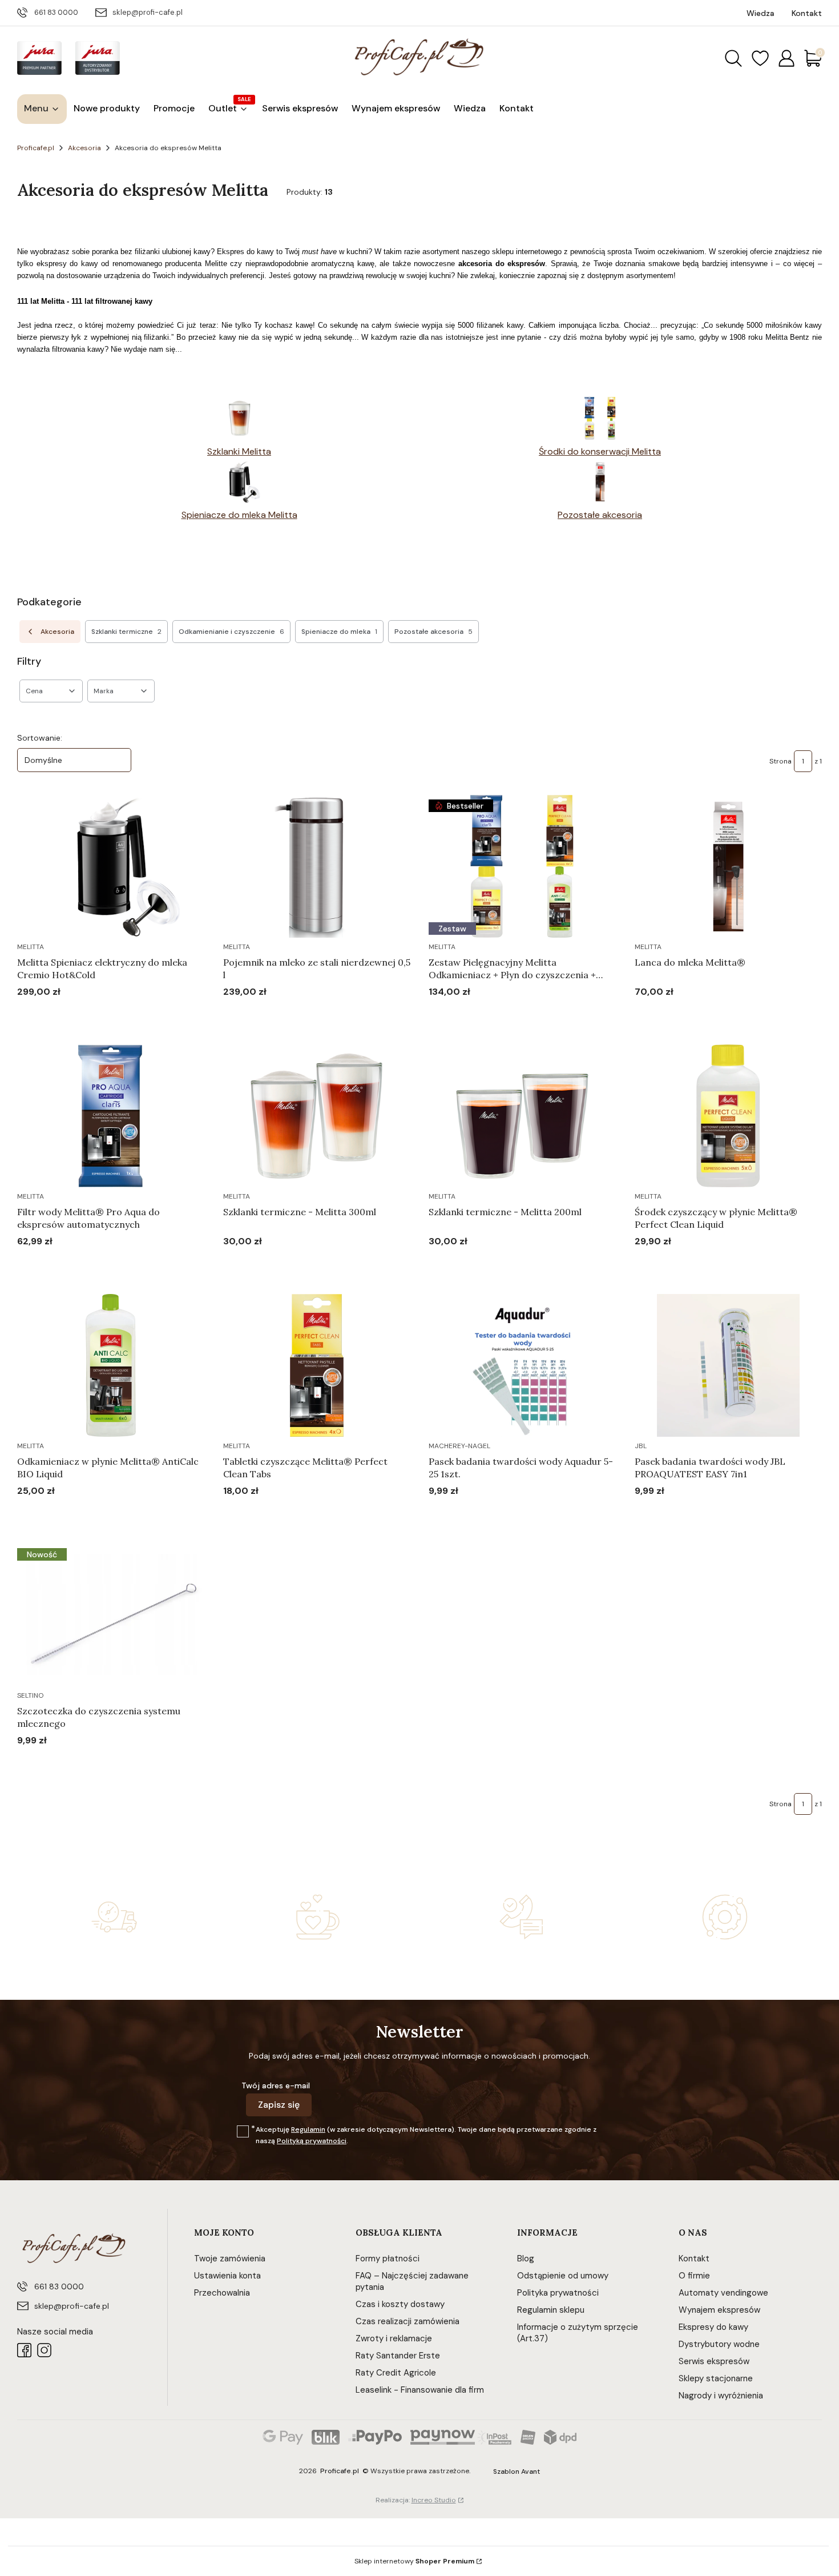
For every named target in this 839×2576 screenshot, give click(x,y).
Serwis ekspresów (714, 2361)
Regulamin (308, 2129)
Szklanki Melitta (239, 451)
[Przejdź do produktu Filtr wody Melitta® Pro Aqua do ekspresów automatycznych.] (111, 1116)
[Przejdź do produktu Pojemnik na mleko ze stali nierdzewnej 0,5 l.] (317, 866)
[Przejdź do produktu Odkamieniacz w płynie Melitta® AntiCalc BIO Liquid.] (111, 1365)
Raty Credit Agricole (396, 2373)
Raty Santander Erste (398, 2356)
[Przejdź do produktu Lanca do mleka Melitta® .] (729, 866)
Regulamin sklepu (551, 2310)
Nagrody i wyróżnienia (721, 2396)
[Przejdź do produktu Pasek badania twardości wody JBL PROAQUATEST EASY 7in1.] (729, 1365)
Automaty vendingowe (723, 2293)
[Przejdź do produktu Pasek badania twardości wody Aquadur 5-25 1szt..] (523, 1365)
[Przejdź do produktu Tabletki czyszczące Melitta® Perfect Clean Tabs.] (317, 1365)
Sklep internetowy (414, 2561)
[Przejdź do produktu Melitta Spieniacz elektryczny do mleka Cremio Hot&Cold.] (111, 866)
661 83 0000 (56, 12)
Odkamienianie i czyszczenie (231, 632)
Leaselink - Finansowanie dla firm (420, 2390)
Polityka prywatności (558, 2293)
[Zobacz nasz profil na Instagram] (44, 2350)
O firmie (694, 2276)
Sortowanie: (40, 738)
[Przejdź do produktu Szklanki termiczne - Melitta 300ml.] (317, 1116)
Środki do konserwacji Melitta (600, 451)
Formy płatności (388, 2258)
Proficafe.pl (36, 148)
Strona (780, 761)
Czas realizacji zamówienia (408, 2321)
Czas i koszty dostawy (400, 2304)
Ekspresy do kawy (713, 2327)
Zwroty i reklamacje (394, 2338)
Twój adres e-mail (276, 2085)
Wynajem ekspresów (719, 2310)
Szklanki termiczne (126, 632)
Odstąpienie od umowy (563, 2276)
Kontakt (694, 2258)
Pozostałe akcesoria (600, 515)
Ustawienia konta (227, 2276)
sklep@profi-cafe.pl (148, 12)
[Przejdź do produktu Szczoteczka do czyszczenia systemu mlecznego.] (111, 1615)
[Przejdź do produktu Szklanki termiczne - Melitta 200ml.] (523, 1116)
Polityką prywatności (312, 2141)
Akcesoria (84, 148)
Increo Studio (434, 2500)
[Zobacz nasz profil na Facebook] (24, 2350)
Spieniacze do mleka (339, 632)
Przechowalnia (222, 2293)
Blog (526, 2258)
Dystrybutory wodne (719, 2344)
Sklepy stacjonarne (716, 2378)
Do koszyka (97, 1014)
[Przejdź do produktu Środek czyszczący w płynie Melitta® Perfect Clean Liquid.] (729, 1116)
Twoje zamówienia (230, 2258)
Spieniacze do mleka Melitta (239, 515)
